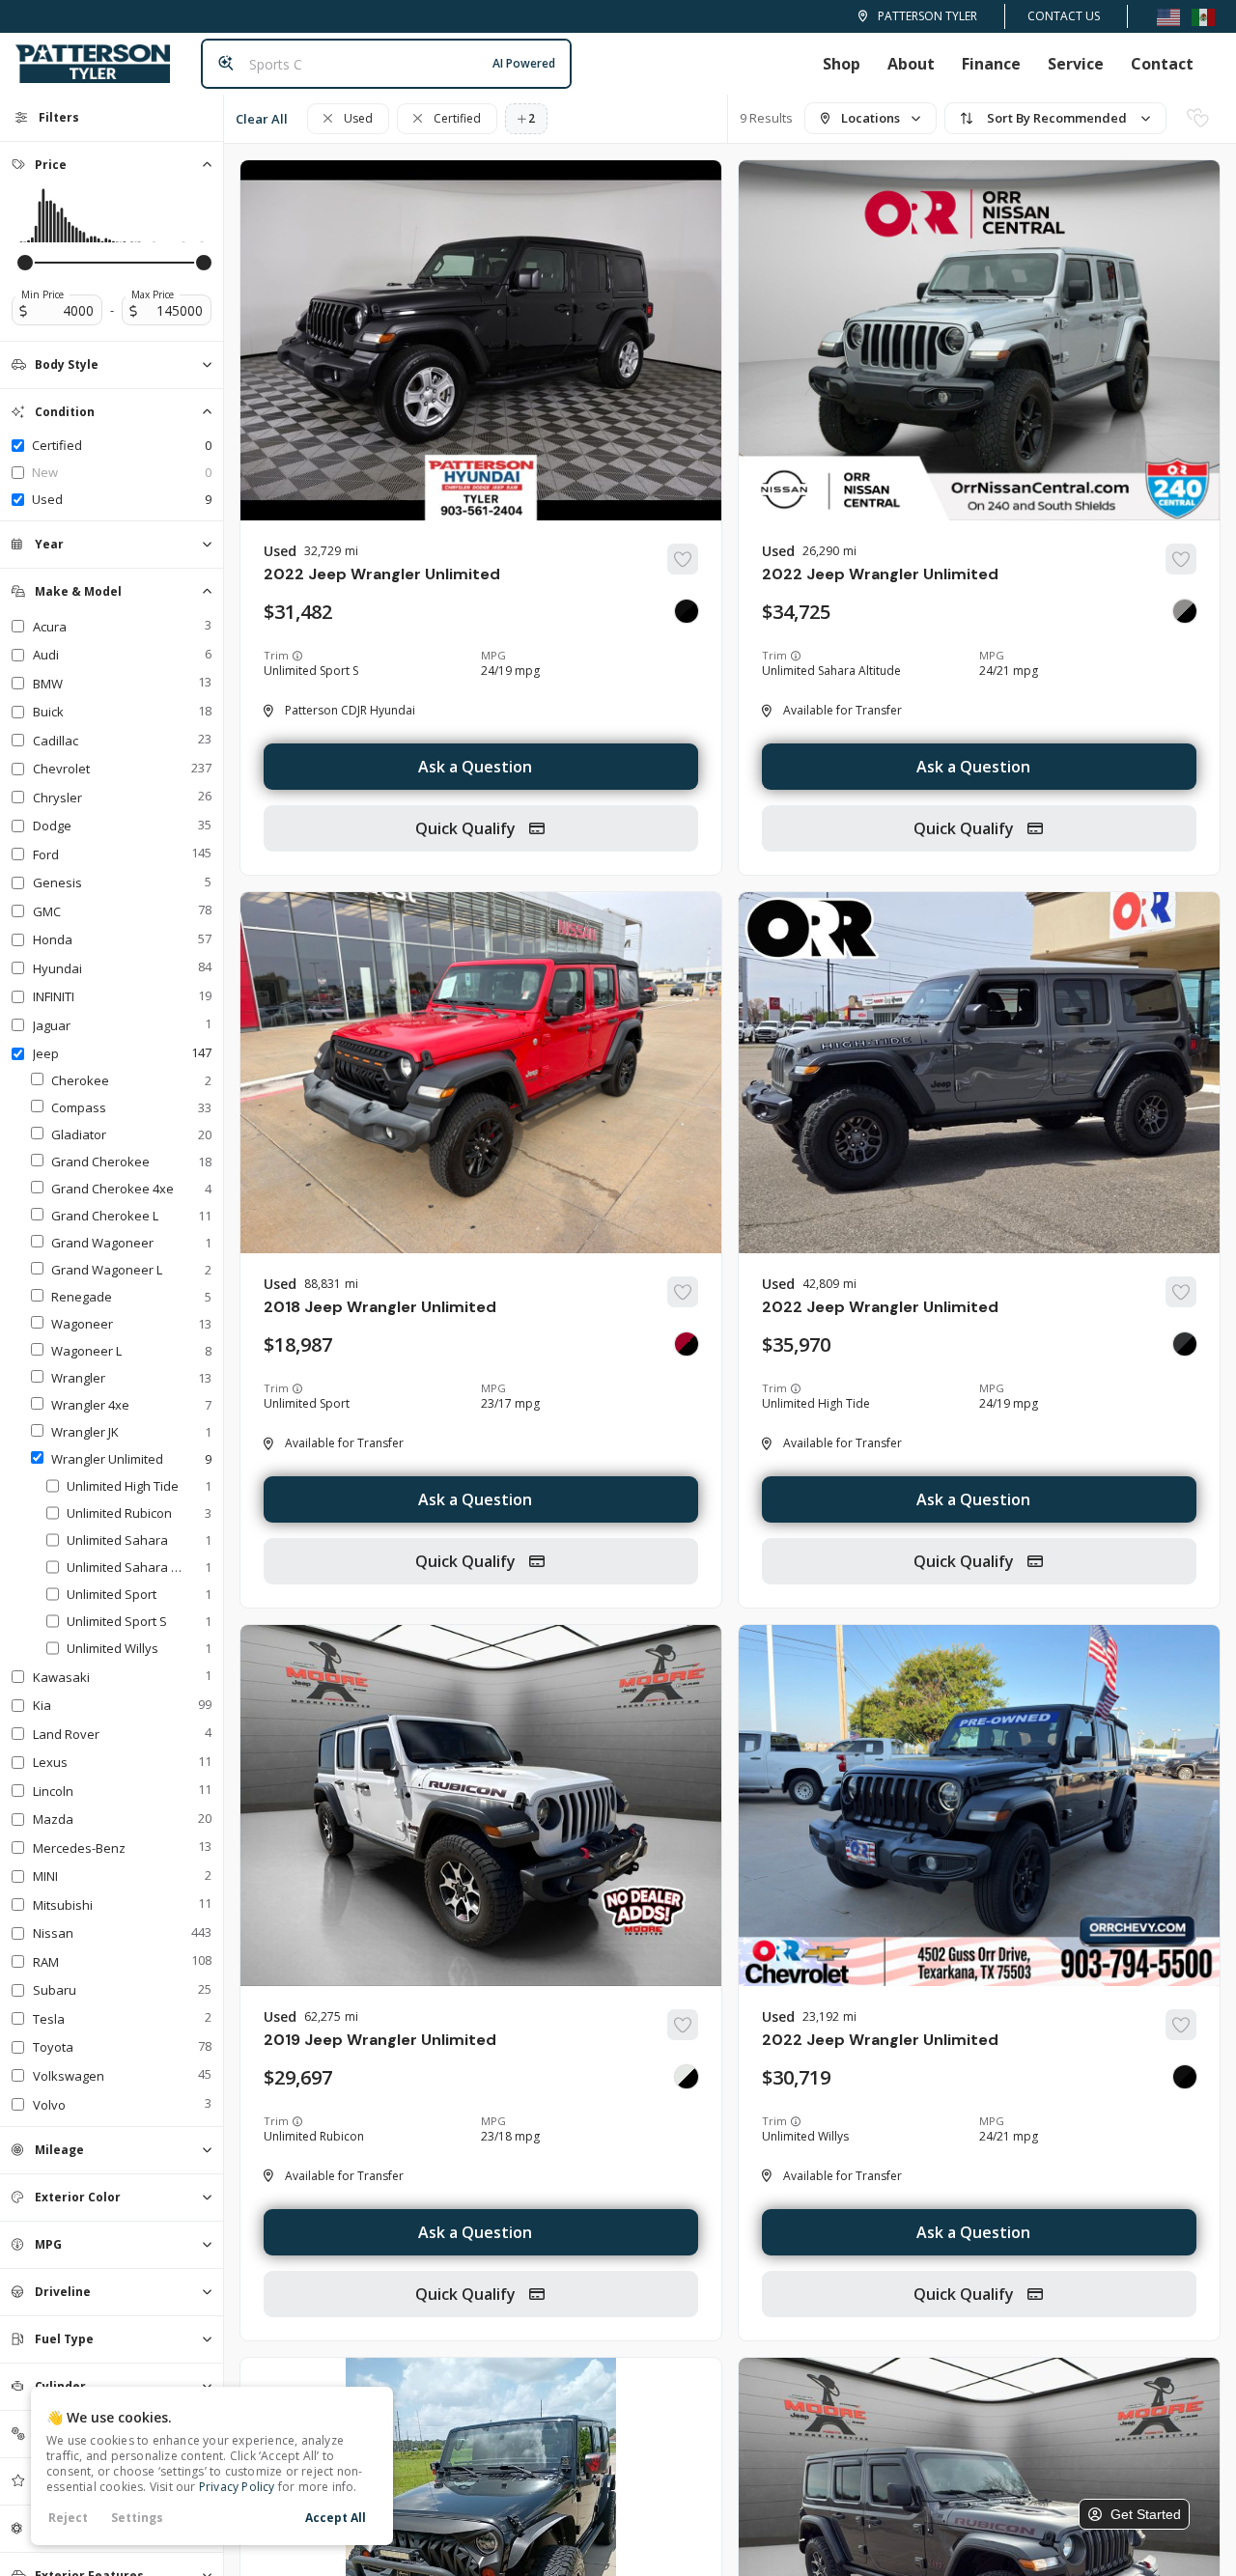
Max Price (153, 294)
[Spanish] (1203, 16)
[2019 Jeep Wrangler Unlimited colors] (687, 2077)
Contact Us (1064, 16)
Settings (137, 2518)
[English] (1168, 16)
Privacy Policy (237, 2487)
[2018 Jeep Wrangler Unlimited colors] (687, 1344)
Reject (68, 2518)
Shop (842, 64)
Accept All (336, 2518)
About (911, 64)
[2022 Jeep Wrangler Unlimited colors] (687, 611)
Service (1076, 64)
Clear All (262, 119)
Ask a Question (475, 767)
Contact (1162, 64)
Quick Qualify (467, 828)
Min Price (42, 294)
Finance (991, 64)
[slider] (25, 263)
